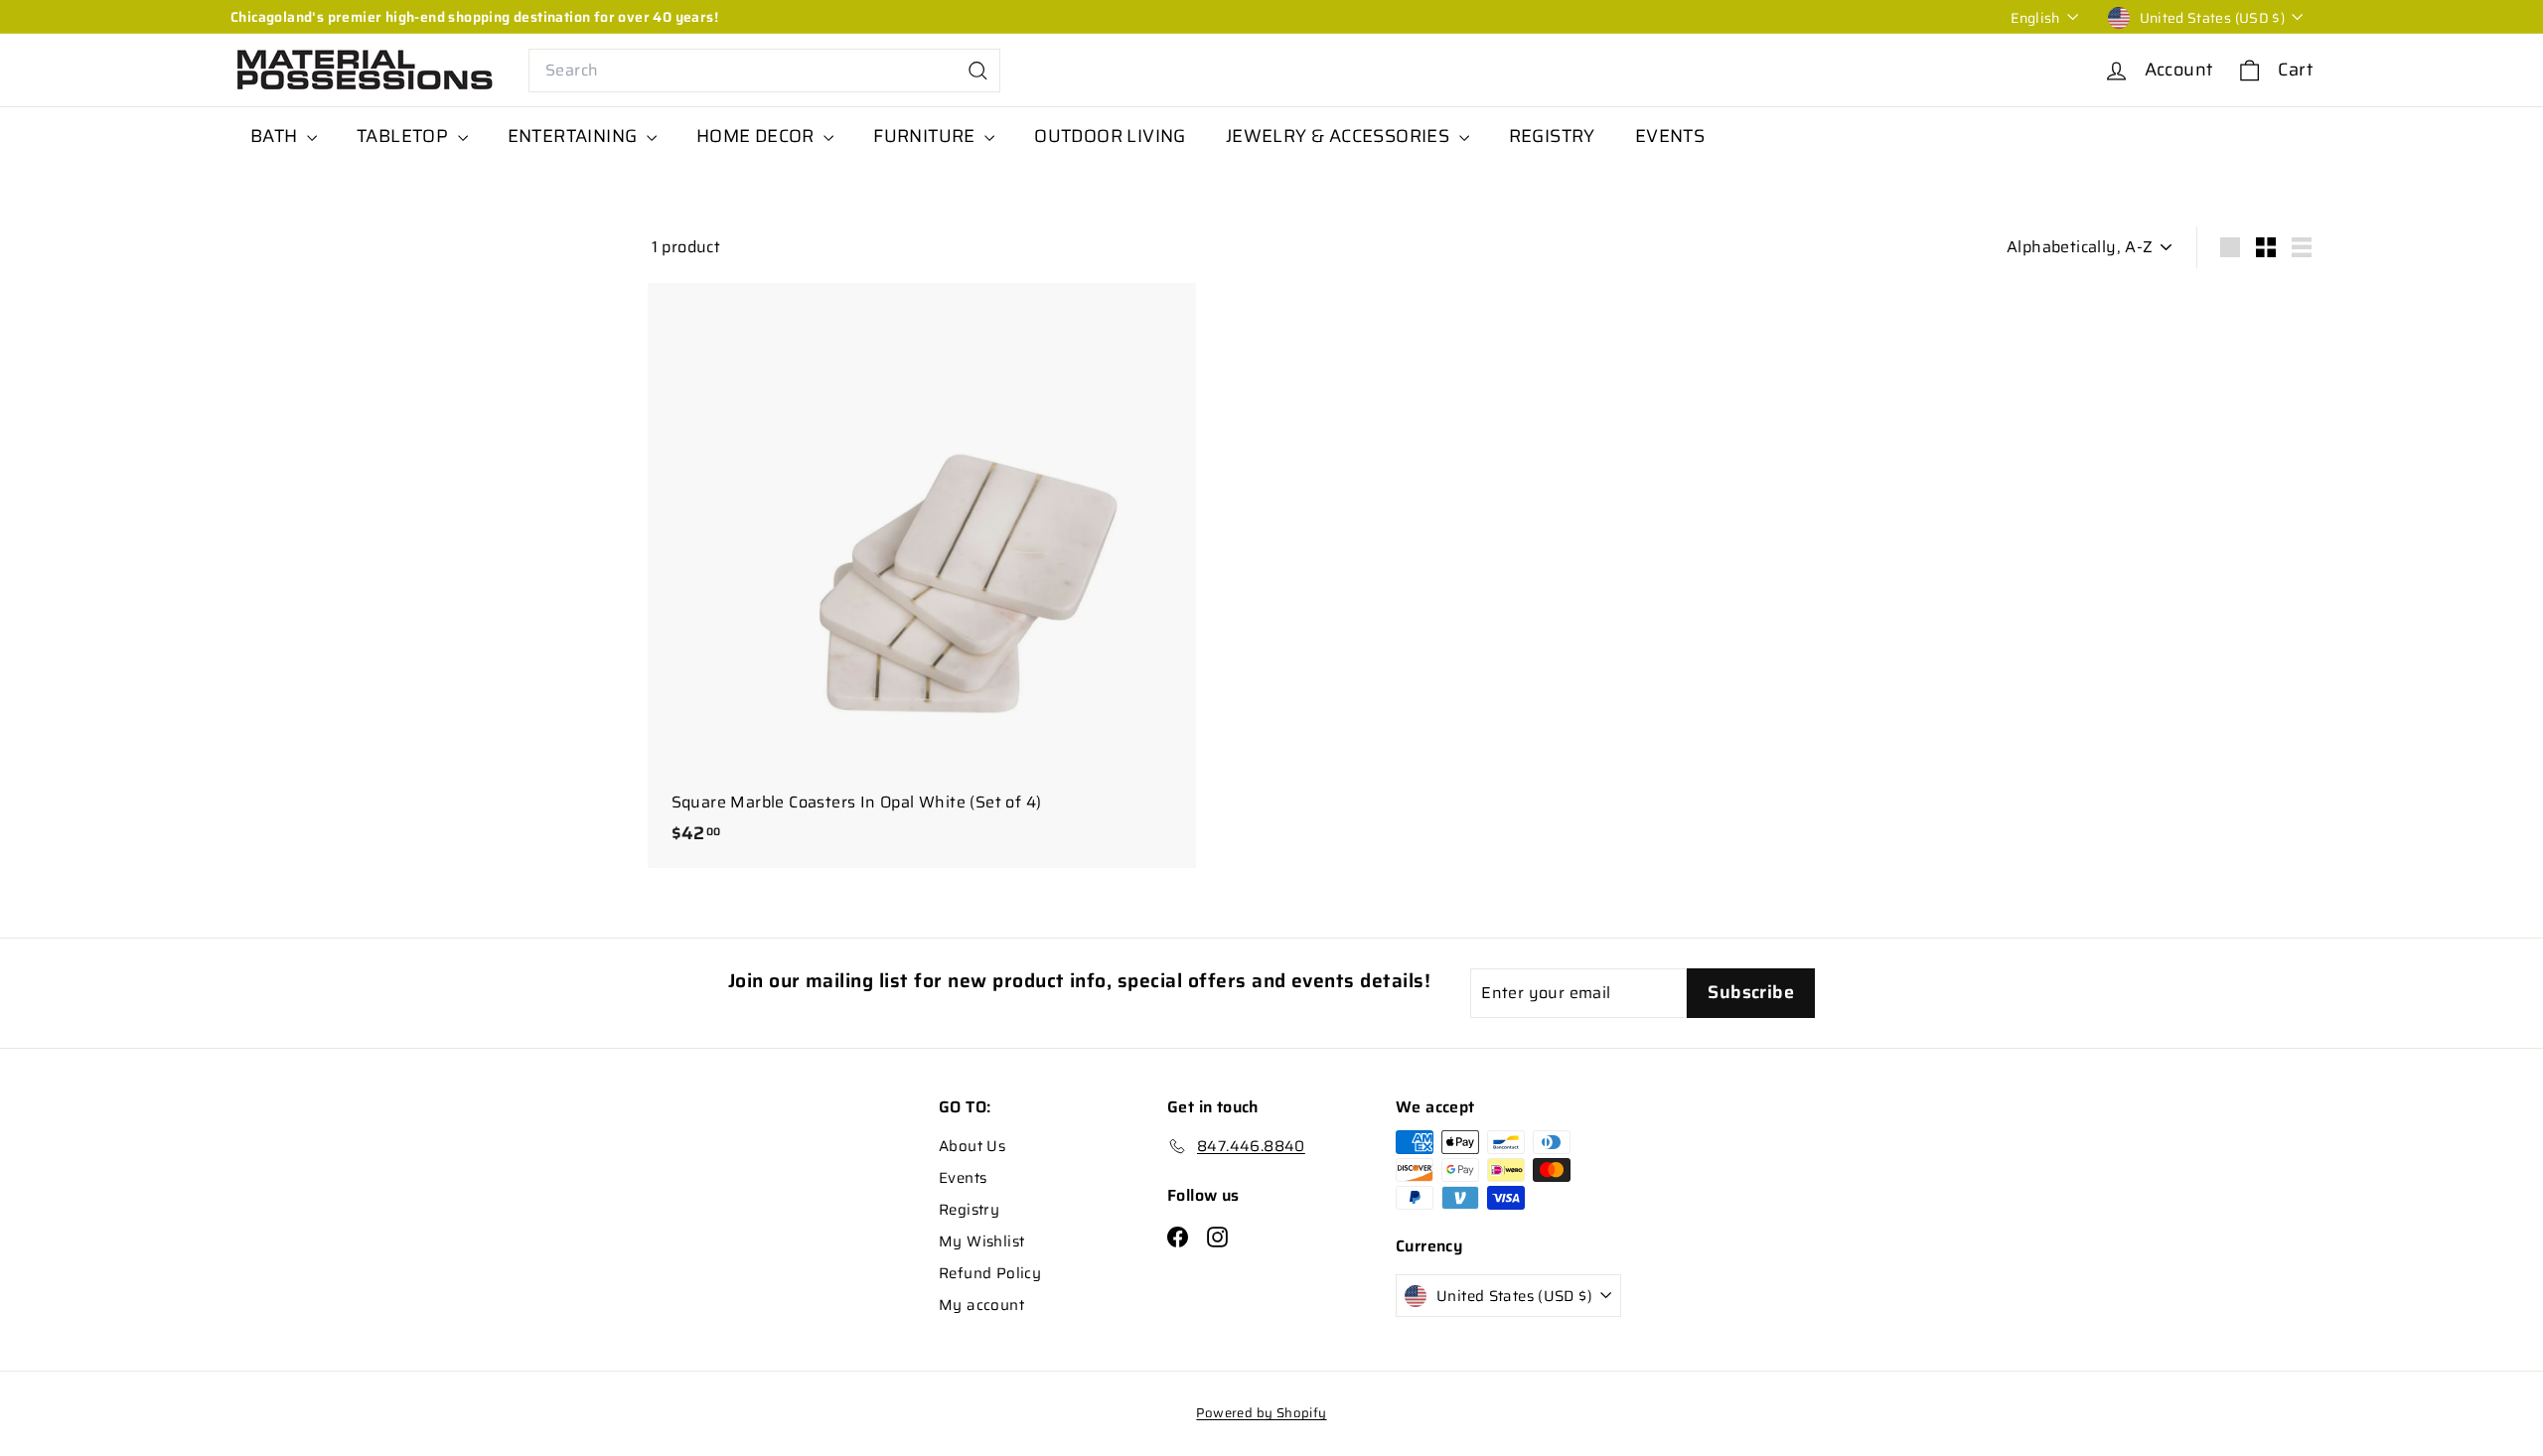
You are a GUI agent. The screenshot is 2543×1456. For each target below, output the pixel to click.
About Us (972, 1146)
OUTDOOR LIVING (1110, 136)
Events (963, 1178)
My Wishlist (981, 1241)
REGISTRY (1552, 136)
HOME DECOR (757, 136)
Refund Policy (990, 1273)
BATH (276, 136)
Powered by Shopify (1261, 1413)
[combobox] (764, 71)
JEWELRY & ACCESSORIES (1340, 136)
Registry (969, 1210)
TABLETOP (405, 136)
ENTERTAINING (575, 136)
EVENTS (1670, 136)
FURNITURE (926, 136)
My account (981, 1305)
